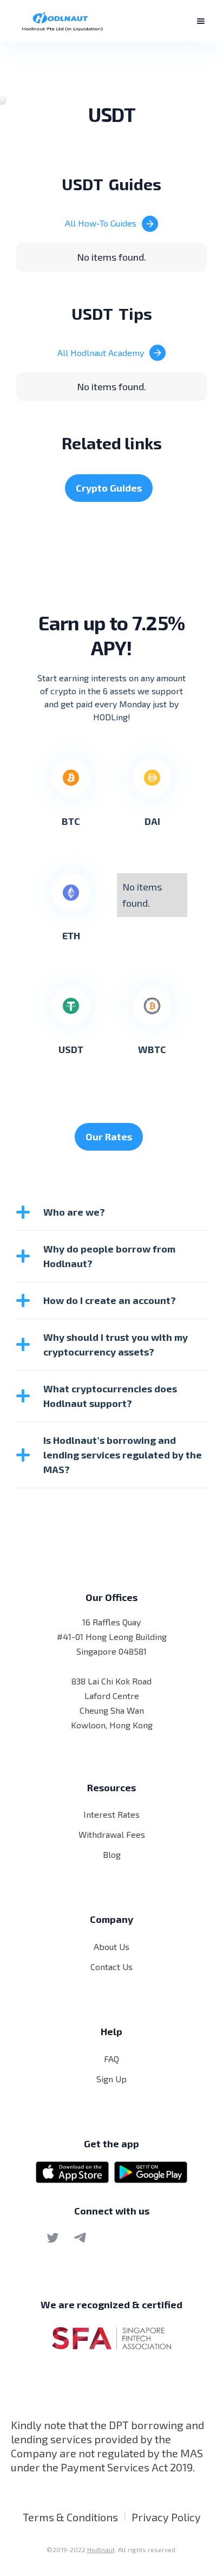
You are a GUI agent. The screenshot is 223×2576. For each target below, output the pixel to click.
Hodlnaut (101, 2549)
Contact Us (111, 1967)
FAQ (111, 2059)
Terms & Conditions (70, 2517)
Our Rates (109, 1137)
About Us (111, 1946)
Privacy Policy (166, 2517)
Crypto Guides (109, 488)
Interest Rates (111, 1814)
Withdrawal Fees (112, 1834)
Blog (112, 1854)
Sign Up (111, 2079)
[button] (201, 21)
